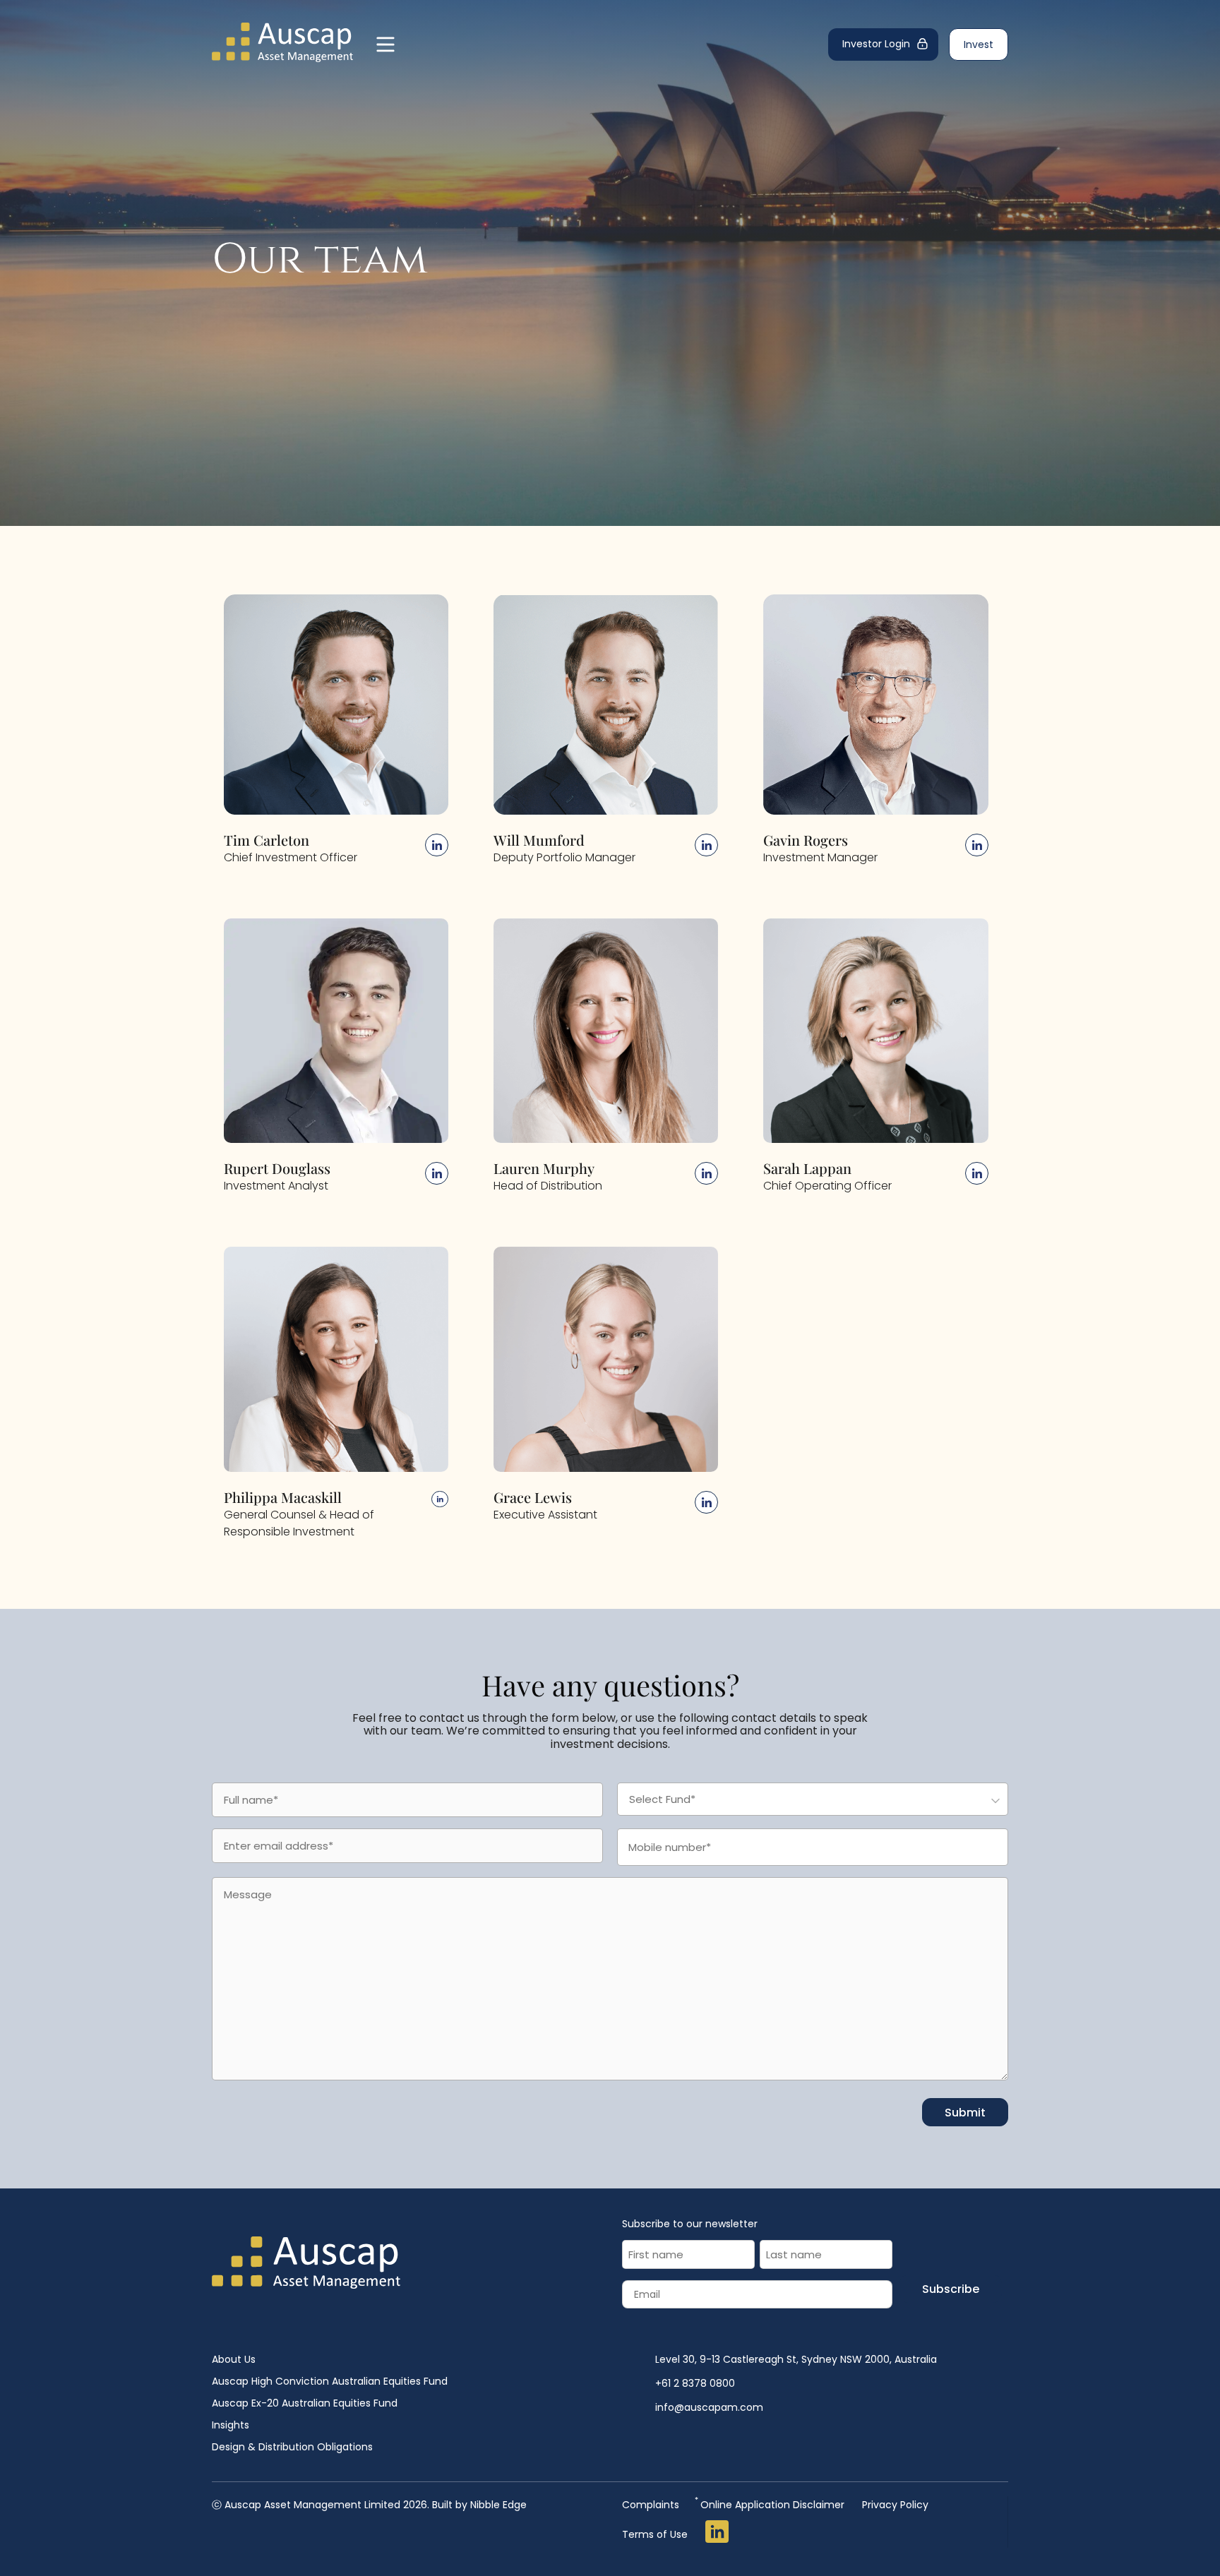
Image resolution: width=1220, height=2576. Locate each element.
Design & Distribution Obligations (292, 2447)
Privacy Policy (895, 2505)
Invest (979, 44)
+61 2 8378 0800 (695, 2383)
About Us (234, 2359)
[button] (336, 707)
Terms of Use (655, 2534)
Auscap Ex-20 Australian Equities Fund (305, 2403)
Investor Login (876, 44)
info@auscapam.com (709, 2407)
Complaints (651, 2505)
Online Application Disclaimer (771, 2504)
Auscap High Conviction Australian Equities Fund (330, 2381)
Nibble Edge (498, 2505)
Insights (231, 2425)
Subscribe (951, 2289)
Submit (965, 2113)
